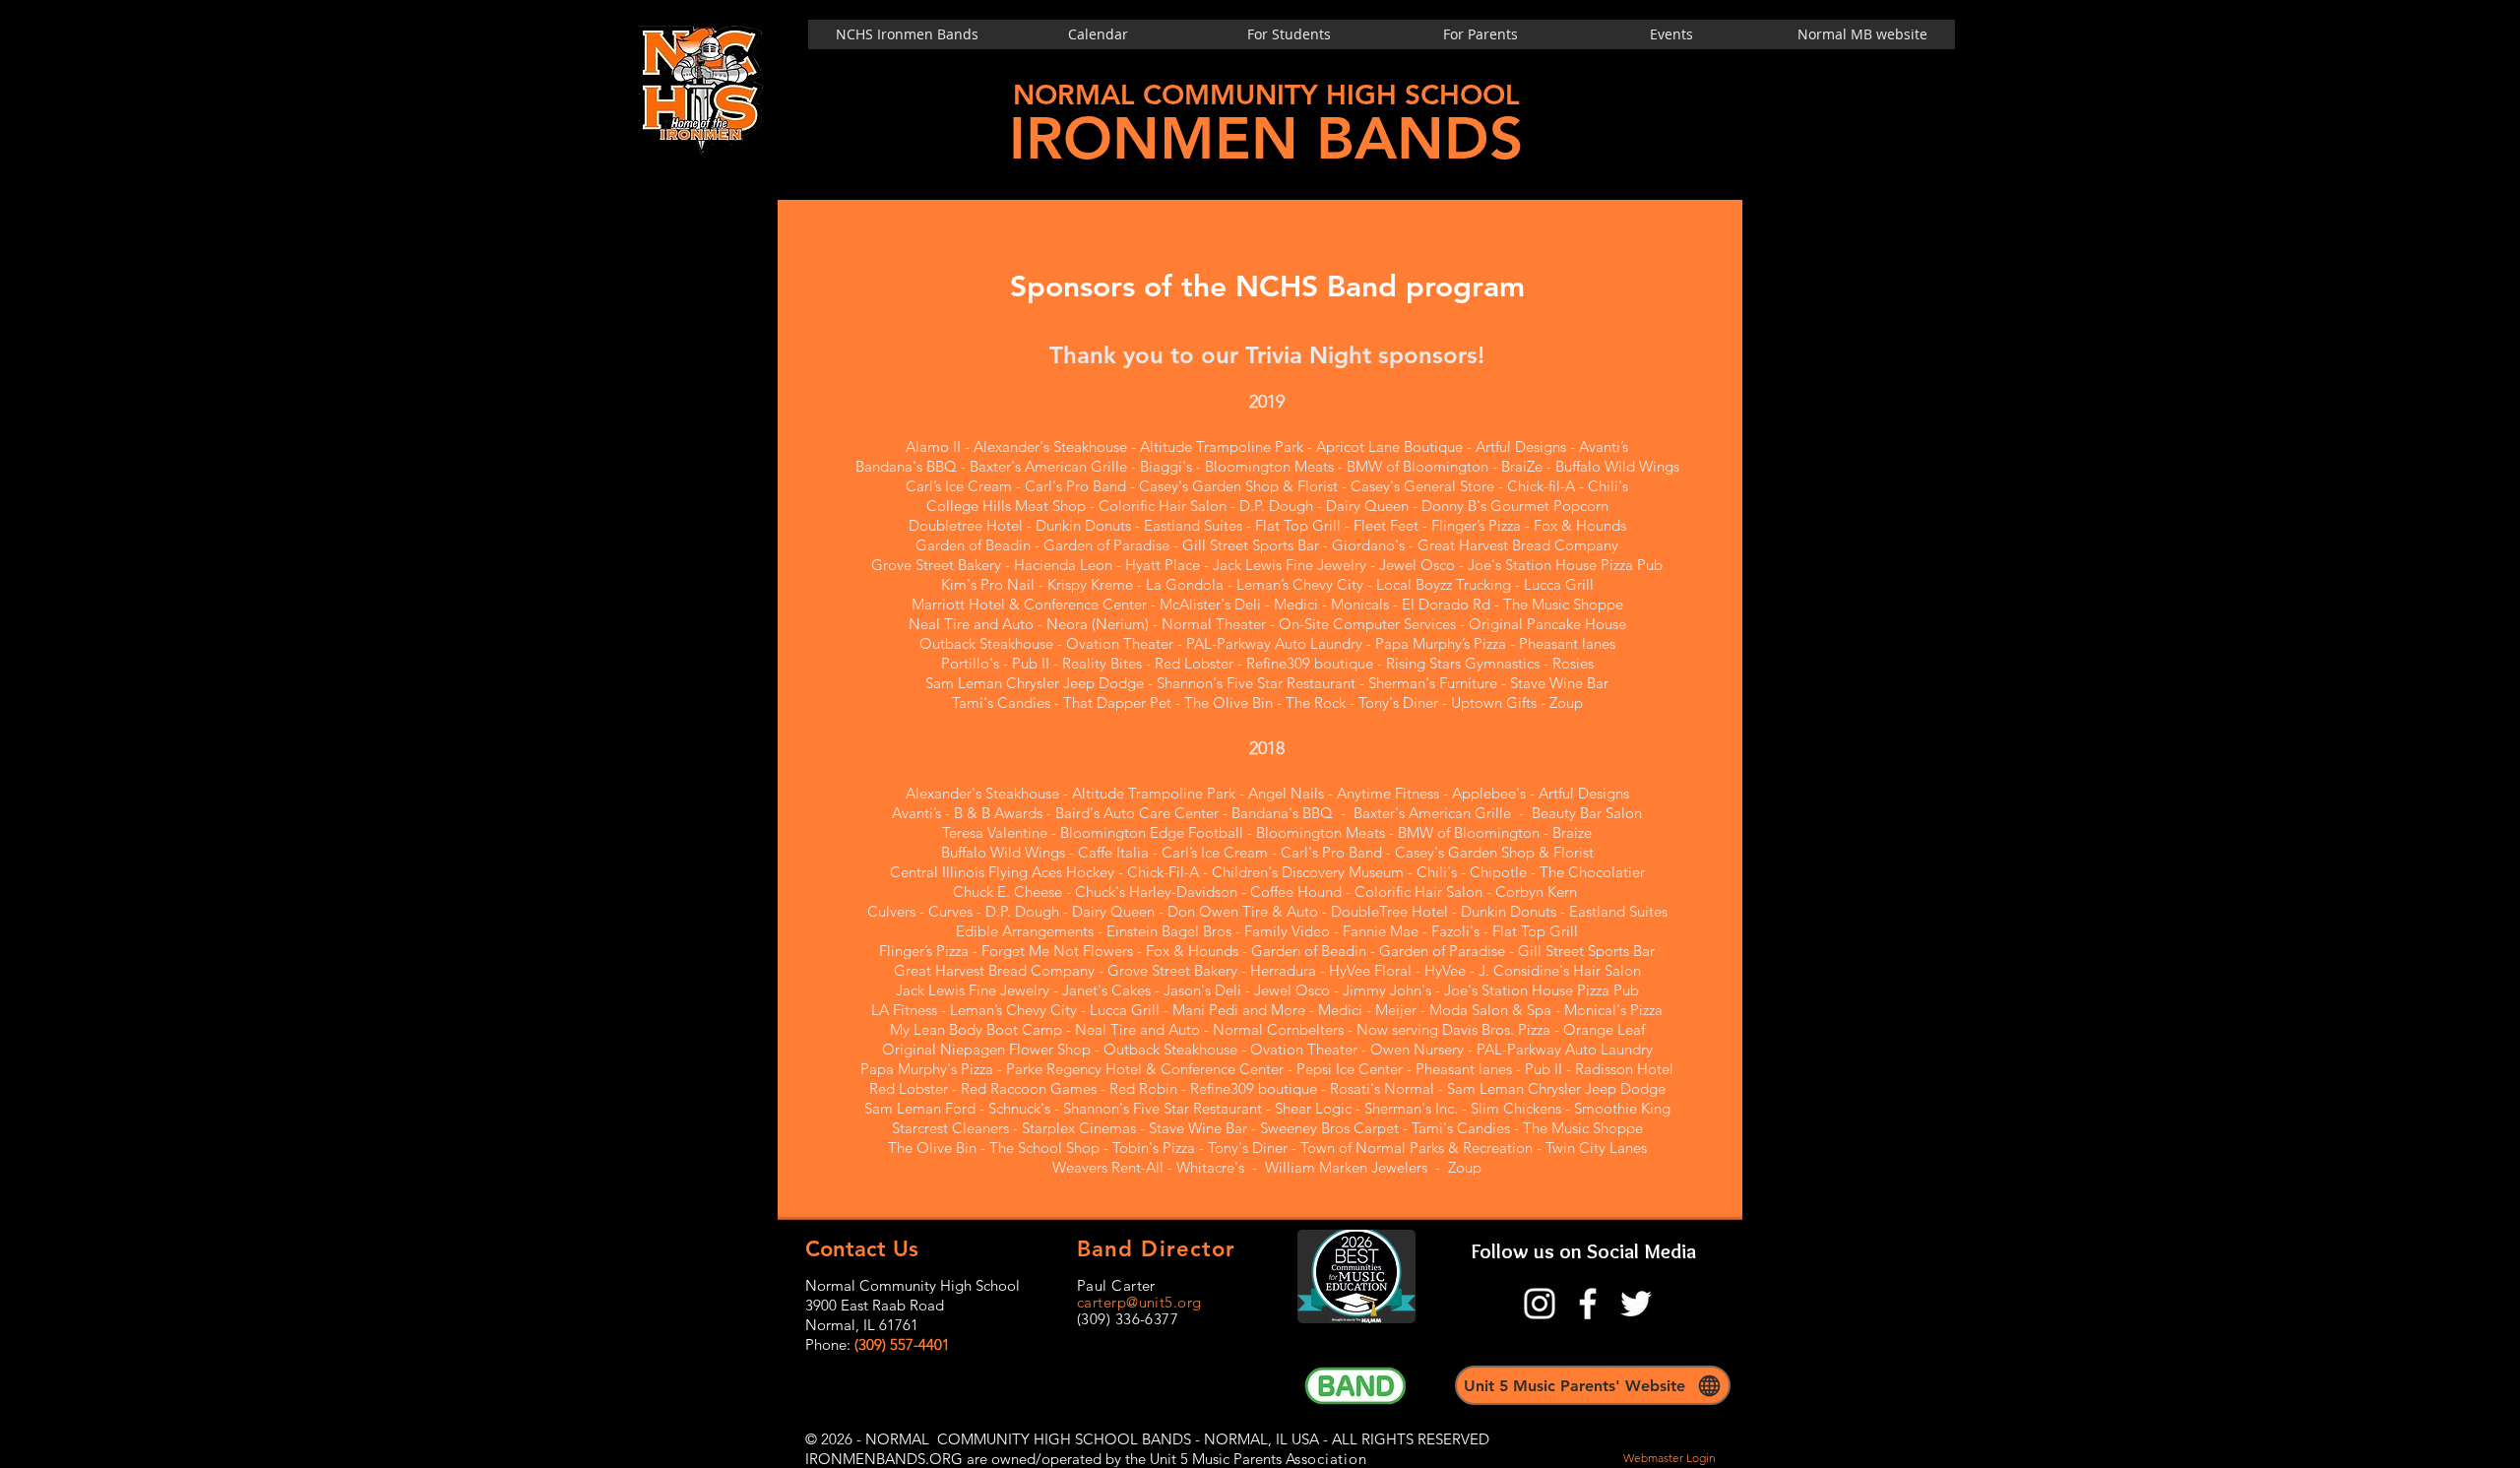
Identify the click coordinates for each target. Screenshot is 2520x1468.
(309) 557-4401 (902, 1344)
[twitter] (1636, 1304)
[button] (1671, 34)
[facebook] (1588, 1304)
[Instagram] (1540, 1304)
